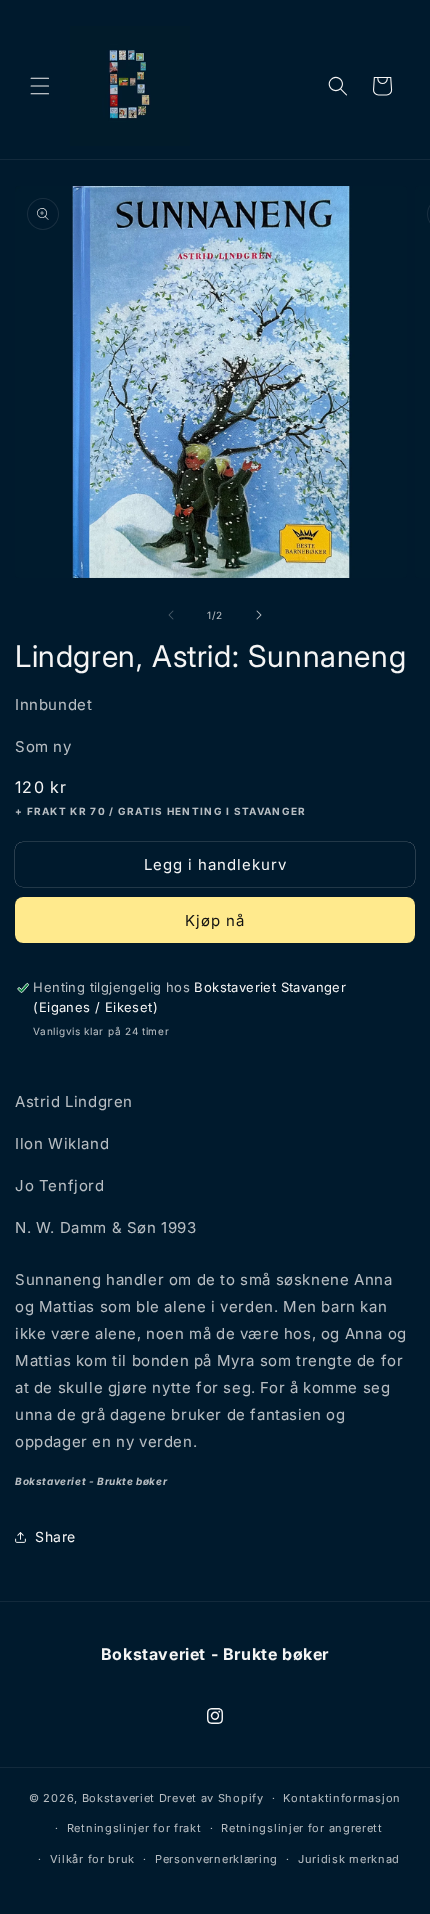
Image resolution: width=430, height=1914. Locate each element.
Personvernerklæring (216, 1859)
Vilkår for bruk (93, 1859)
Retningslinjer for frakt (134, 1828)
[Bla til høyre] (259, 615)
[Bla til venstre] (171, 615)
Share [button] (55, 1536)
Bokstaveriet (118, 1798)
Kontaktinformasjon (342, 1798)
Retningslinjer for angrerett (302, 1828)
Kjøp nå (215, 920)
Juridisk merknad (349, 1859)
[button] (40, 86)
